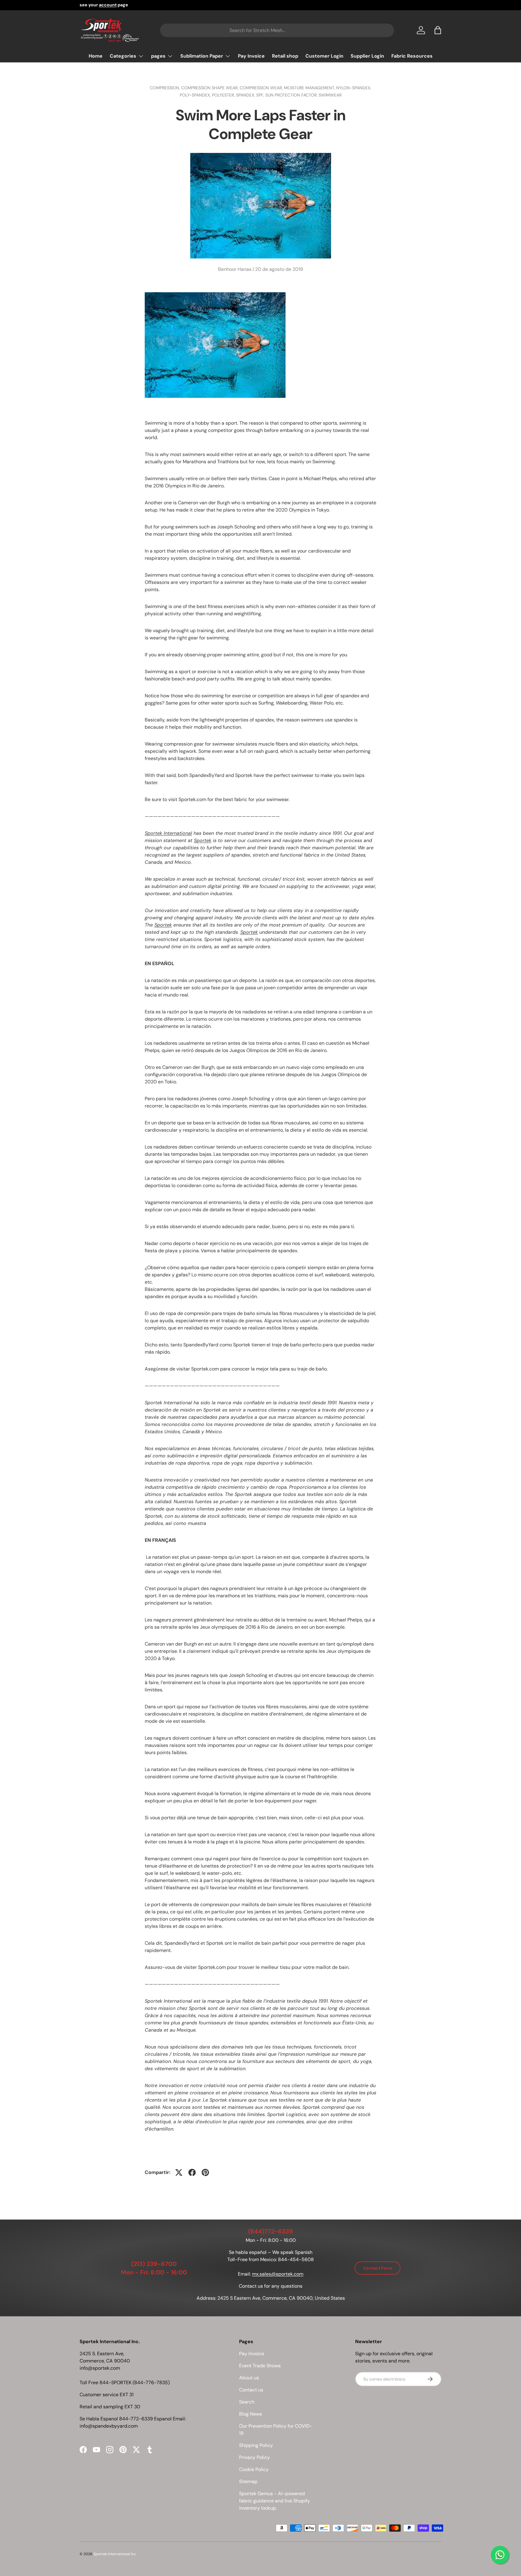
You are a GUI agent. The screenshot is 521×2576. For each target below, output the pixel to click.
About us (249, 2378)
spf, (261, 95)
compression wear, (262, 88)
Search (247, 2402)
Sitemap (248, 2481)
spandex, (246, 95)
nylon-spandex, (354, 88)
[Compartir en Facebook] (192, 2172)
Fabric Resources (412, 56)
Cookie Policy (254, 2469)
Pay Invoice (251, 56)
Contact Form (377, 2268)
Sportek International (168, 833)
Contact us (251, 2390)
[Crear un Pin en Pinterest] (205, 2172)
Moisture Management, (310, 88)
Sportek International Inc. (115, 2554)
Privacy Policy (254, 2457)
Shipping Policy (256, 2445)
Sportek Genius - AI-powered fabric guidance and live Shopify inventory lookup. (275, 2501)
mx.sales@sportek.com (278, 2274)
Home (96, 56)
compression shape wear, (210, 88)
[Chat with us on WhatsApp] (500, 2555)
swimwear (330, 95)
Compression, (166, 88)
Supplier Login (367, 56)
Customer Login (324, 56)
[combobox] (277, 30)
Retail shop (285, 56)
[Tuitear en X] (179, 2172)
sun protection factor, (292, 95)
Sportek (203, 840)
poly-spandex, (196, 95)
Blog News (251, 2414)
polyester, (224, 95)
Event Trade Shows (260, 2366)
